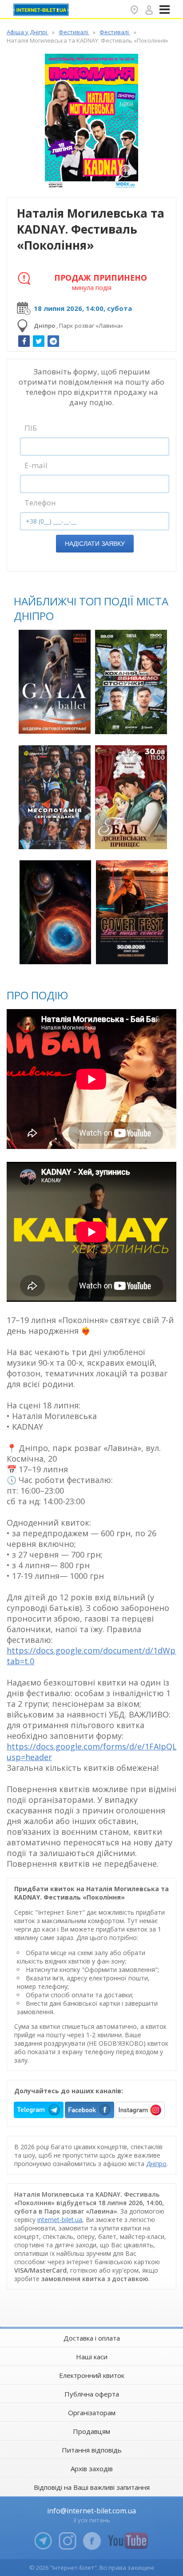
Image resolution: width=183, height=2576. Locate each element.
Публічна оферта (92, 2394)
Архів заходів (92, 2469)
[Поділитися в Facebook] (24, 341)
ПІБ (31, 428)
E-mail (36, 465)
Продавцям (91, 2431)
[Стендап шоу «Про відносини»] (131, 682)
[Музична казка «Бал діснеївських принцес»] (131, 797)
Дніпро (156, 2164)
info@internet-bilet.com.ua (91, 2511)
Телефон (40, 503)
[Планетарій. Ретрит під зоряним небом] (56, 912)
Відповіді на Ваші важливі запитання (92, 2487)
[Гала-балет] (55, 682)
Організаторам (92, 2413)
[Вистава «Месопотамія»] (55, 797)
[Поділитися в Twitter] (39, 341)
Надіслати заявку (95, 544)
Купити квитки (56, 722)
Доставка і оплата (92, 2338)
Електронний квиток (92, 2375)
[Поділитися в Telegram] (53, 341)
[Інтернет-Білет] (42, 10)
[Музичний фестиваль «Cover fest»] (132, 912)
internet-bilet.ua (60, 2220)
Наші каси (92, 2357)
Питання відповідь (92, 2450)
